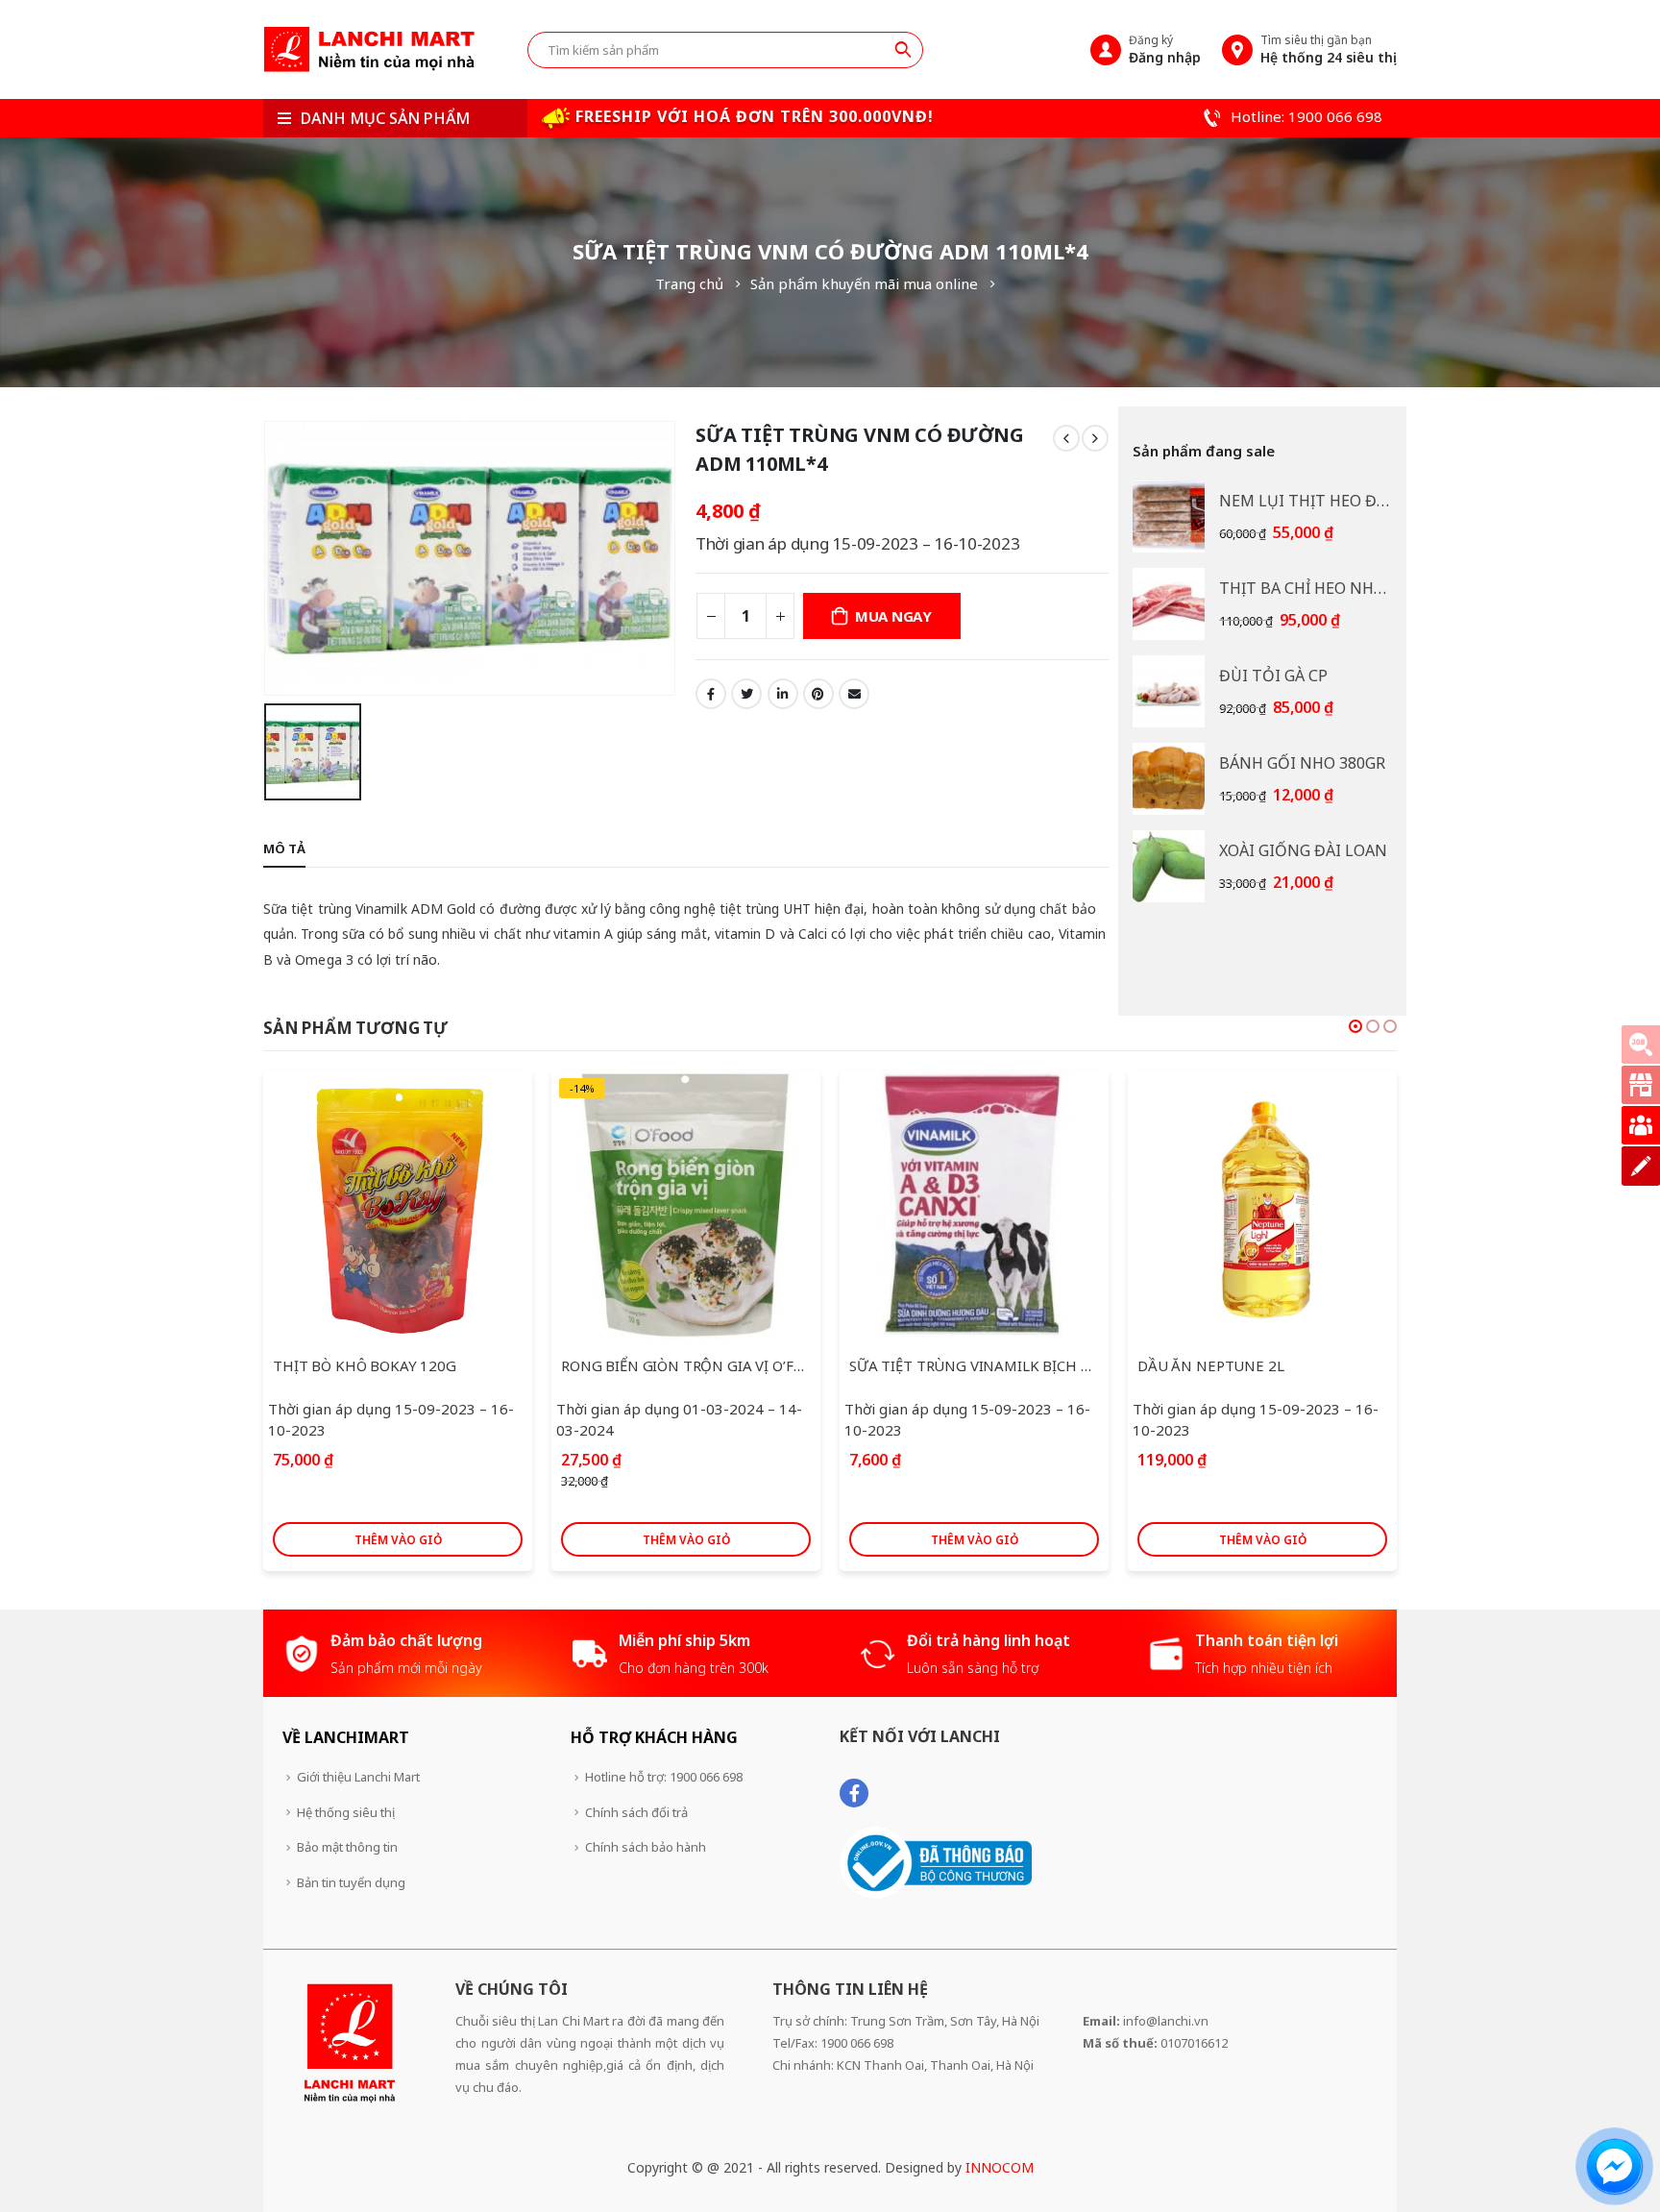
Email (854, 694)
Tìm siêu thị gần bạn (1329, 49)
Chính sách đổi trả (636, 1812)
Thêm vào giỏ (398, 1540)
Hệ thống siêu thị (346, 1812)
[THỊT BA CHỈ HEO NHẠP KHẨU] (1169, 604)
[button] (1355, 1026)
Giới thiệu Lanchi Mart (358, 1777)
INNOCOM (1000, 2167)
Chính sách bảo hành (646, 1847)
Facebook (711, 694)
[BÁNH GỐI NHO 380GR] (1169, 779)
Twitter (746, 694)
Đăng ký (1165, 49)
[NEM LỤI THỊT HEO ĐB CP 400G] (1169, 516)
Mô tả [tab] (284, 848)
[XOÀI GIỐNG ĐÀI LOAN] (1169, 866)
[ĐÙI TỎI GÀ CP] (1169, 691)
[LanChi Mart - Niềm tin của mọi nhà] (369, 49)
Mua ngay (893, 616)
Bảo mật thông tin (347, 1847)
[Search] (903, 49)
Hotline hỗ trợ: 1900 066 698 (664, 1777)
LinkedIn (783, 694)
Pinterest (818, 694)
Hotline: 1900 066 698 (1305, 116)
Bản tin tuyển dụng (351, 1882)
